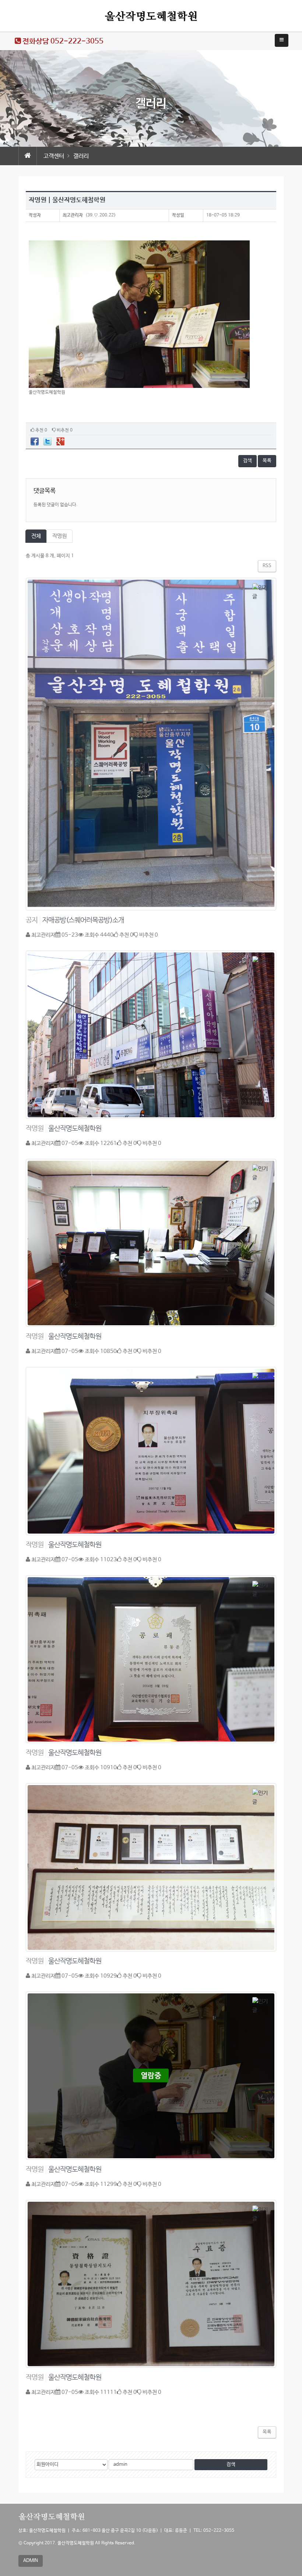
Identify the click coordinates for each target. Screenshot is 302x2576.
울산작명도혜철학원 (75, 1129)
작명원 (59, 536)
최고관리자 (73, 215)
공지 (32, 920)
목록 (267, 461)
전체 (36, 536)
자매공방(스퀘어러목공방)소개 (83, 920)
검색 (247, 461)
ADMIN (31, 2561)
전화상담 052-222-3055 (62, 41)
